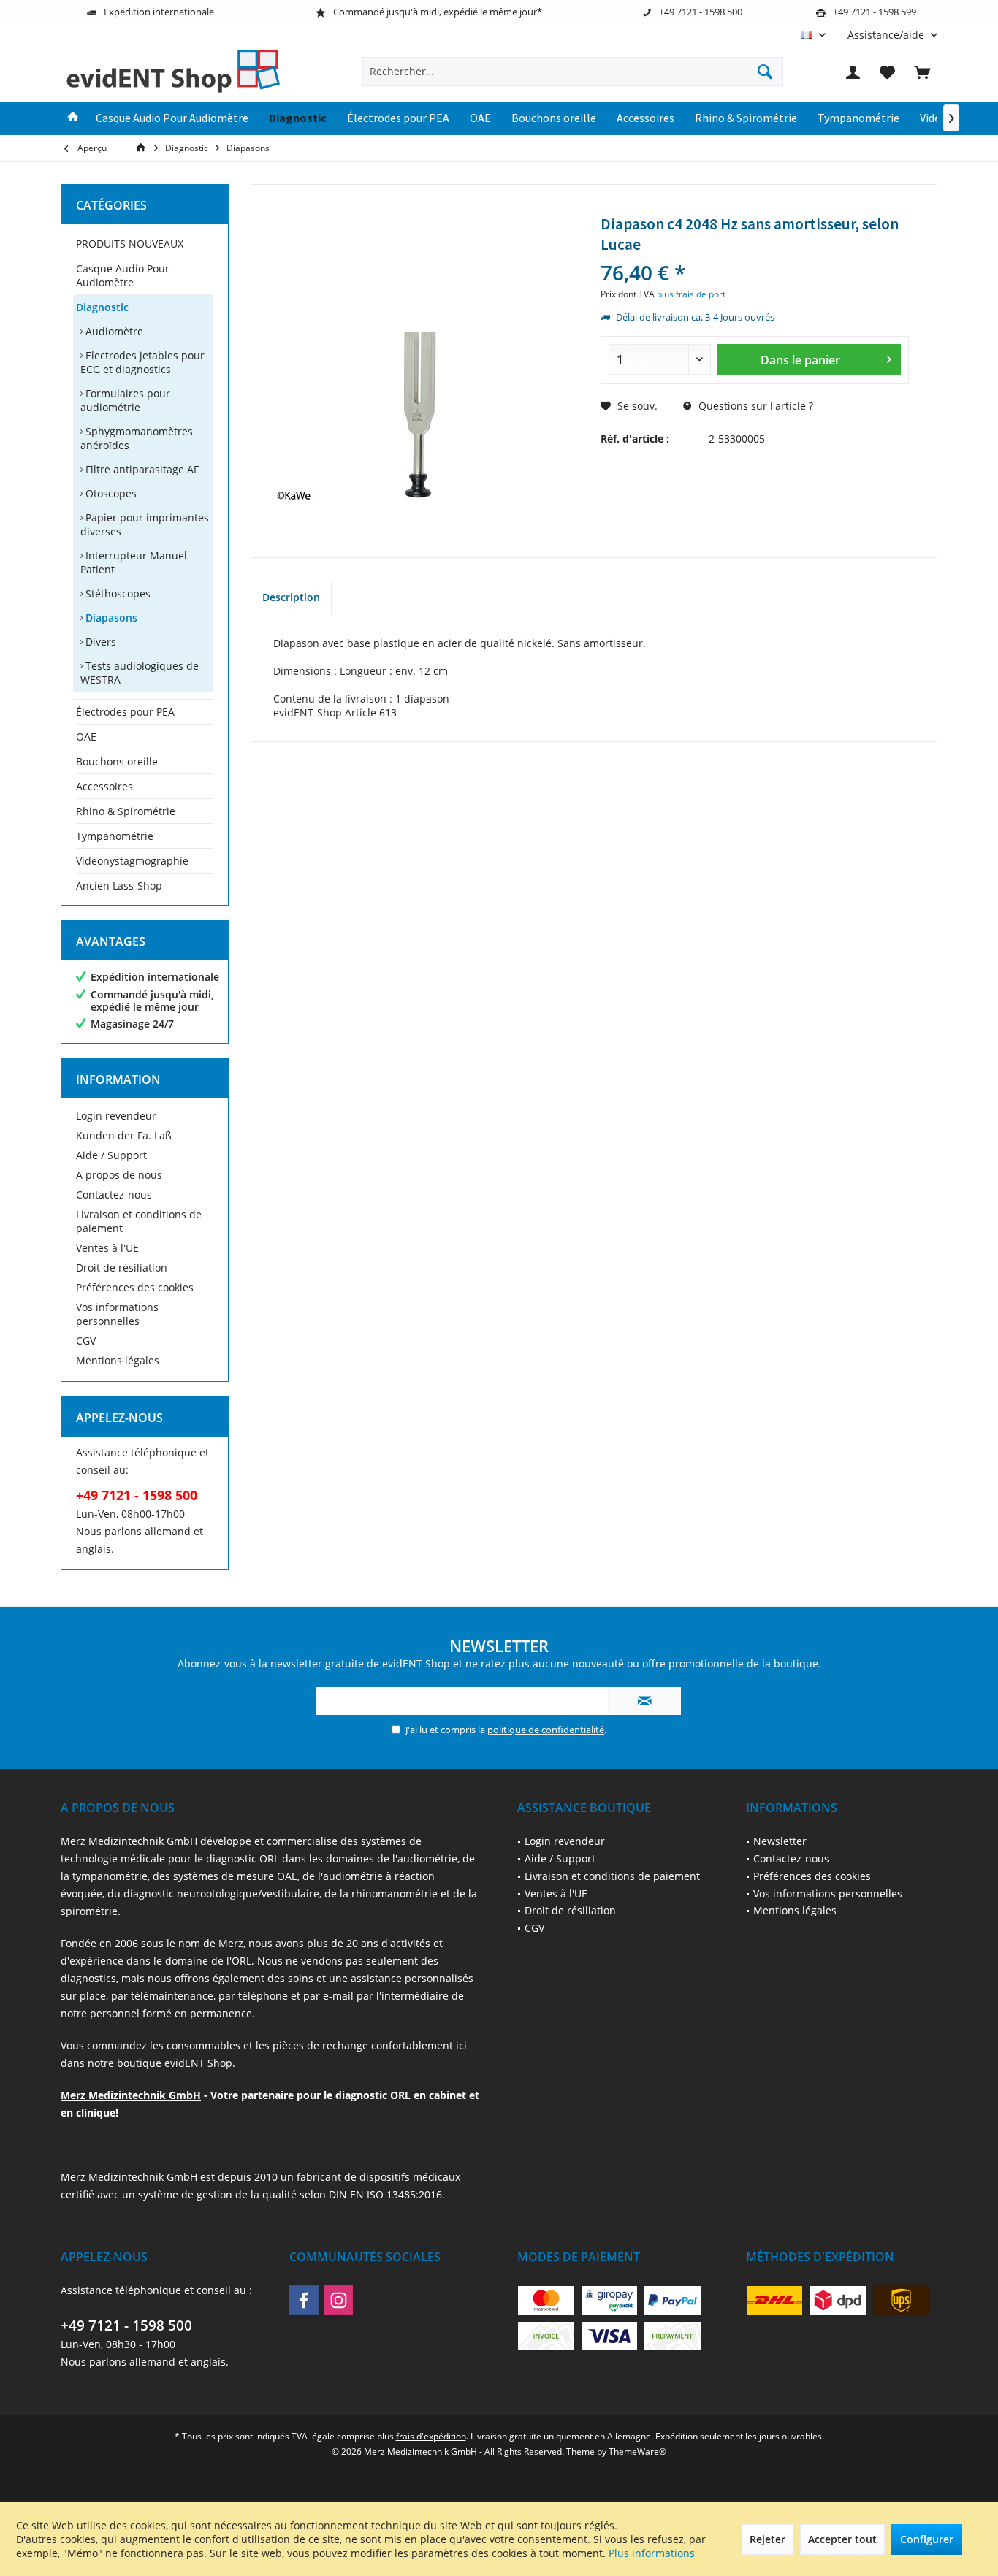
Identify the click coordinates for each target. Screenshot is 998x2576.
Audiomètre (113, 331)
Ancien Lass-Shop (119, 886)
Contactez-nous (114, 1195)
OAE (86, 737)
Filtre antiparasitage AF (141, 469)
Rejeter (767, 2539)
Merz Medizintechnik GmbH (131, 2095)
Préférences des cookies (135, 1287)
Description (291, 597)
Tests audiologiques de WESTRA (140, 673)
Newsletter (780, 1841)
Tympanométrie (115, 836)
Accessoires (104, 786)
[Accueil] (73, 118)
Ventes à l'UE (107, 1248)
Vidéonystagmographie (132, 861)
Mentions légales (118, 1360)
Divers (99, 642)
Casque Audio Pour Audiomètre (123, 275)
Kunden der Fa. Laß (124, 1135)
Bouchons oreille (117, 761)
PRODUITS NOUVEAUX (130, 244)
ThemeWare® (637, 2451)
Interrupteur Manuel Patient (134, 562)
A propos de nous (119, 1175)
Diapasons (110, 618)
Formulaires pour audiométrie (125, 400)
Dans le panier (800, 360)
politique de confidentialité (546, 1730)
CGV (86, 1341)
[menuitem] (887, 35)
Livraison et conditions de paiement (139, 1221)
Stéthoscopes (117, 593)
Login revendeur (116, 1116)
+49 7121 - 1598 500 (126, 2325)
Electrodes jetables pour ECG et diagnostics (142, 362)
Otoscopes (110, 493)
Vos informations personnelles (117, 1314)
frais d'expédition (431, 2436)
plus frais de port (691, 294)
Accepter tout (842, 2539)
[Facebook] (304, 2300)
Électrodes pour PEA (125, 712)
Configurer (927, 2539)
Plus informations (652, 2553)
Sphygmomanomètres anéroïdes (137, 438)
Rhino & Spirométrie (126, 811)
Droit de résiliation (122, 1268)
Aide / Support (111, 1155)
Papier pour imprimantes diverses (145, 524)
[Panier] (922, 72)
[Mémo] (888, 72)
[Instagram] (338, 2300)
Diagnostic (102, 307)
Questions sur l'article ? (754, 406)
